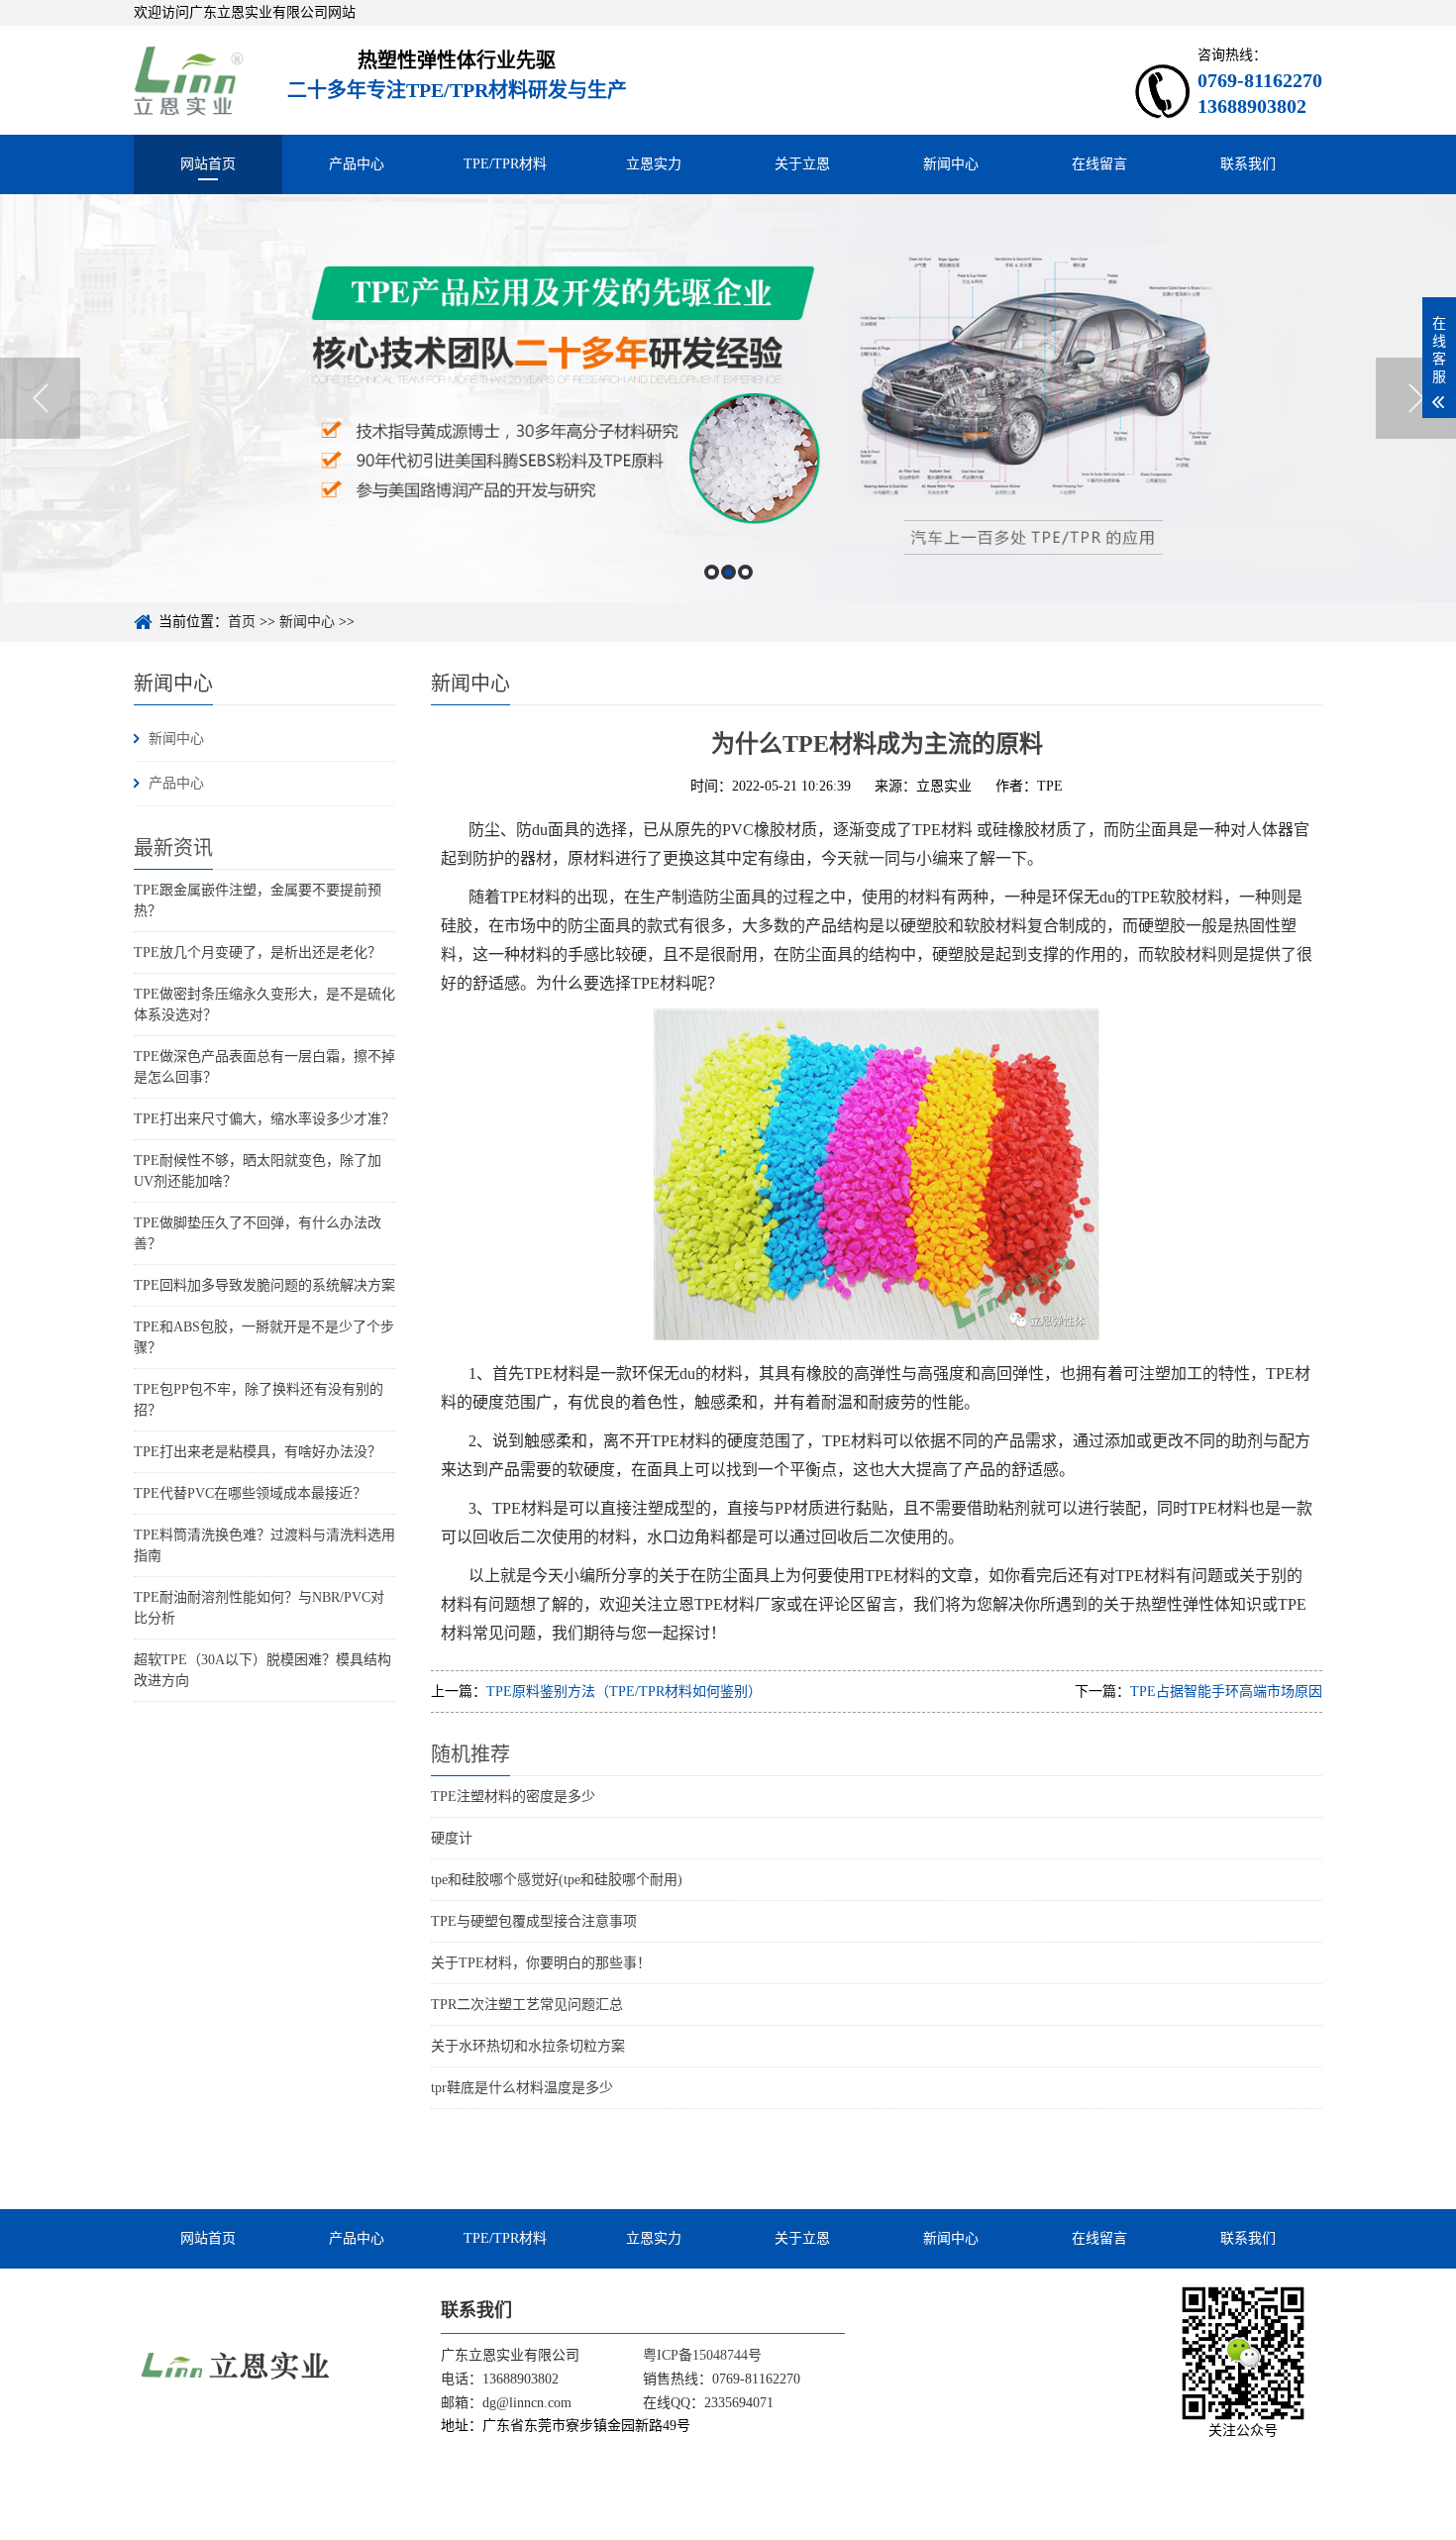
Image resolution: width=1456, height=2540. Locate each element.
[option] (728, 398)
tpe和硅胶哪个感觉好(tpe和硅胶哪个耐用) (557, 1880)
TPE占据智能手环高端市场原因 (1226, 1692)
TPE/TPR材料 (505, 164)
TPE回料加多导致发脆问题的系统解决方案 (264, 1285)
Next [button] (1416, 398)
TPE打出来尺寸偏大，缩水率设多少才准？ (264, 1119)
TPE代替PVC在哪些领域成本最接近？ (250, 1493)
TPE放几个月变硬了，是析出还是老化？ (258, 952)
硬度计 (452, 1838)
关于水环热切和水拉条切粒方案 (528, 2046)
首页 (242, 622)
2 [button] (728, 572)
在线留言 (1099, 164)
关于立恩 (802, 164)
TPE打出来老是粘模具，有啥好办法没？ (258, 1452)
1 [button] (712, 572)
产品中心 (357, 164)
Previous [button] (40, 398)
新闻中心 (951, 164)
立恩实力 (654, 164)
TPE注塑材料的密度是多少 (513, 1797)
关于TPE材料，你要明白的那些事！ (541, 1963)
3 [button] (745, 572)
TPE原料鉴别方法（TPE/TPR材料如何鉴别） (624, 1692)
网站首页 (208, 164)
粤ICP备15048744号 (702, 2355)
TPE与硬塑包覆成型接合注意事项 (534, 1921)
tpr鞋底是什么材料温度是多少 (522, 2088)
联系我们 (1248, 164)
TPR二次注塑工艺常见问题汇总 (527, 2005)
